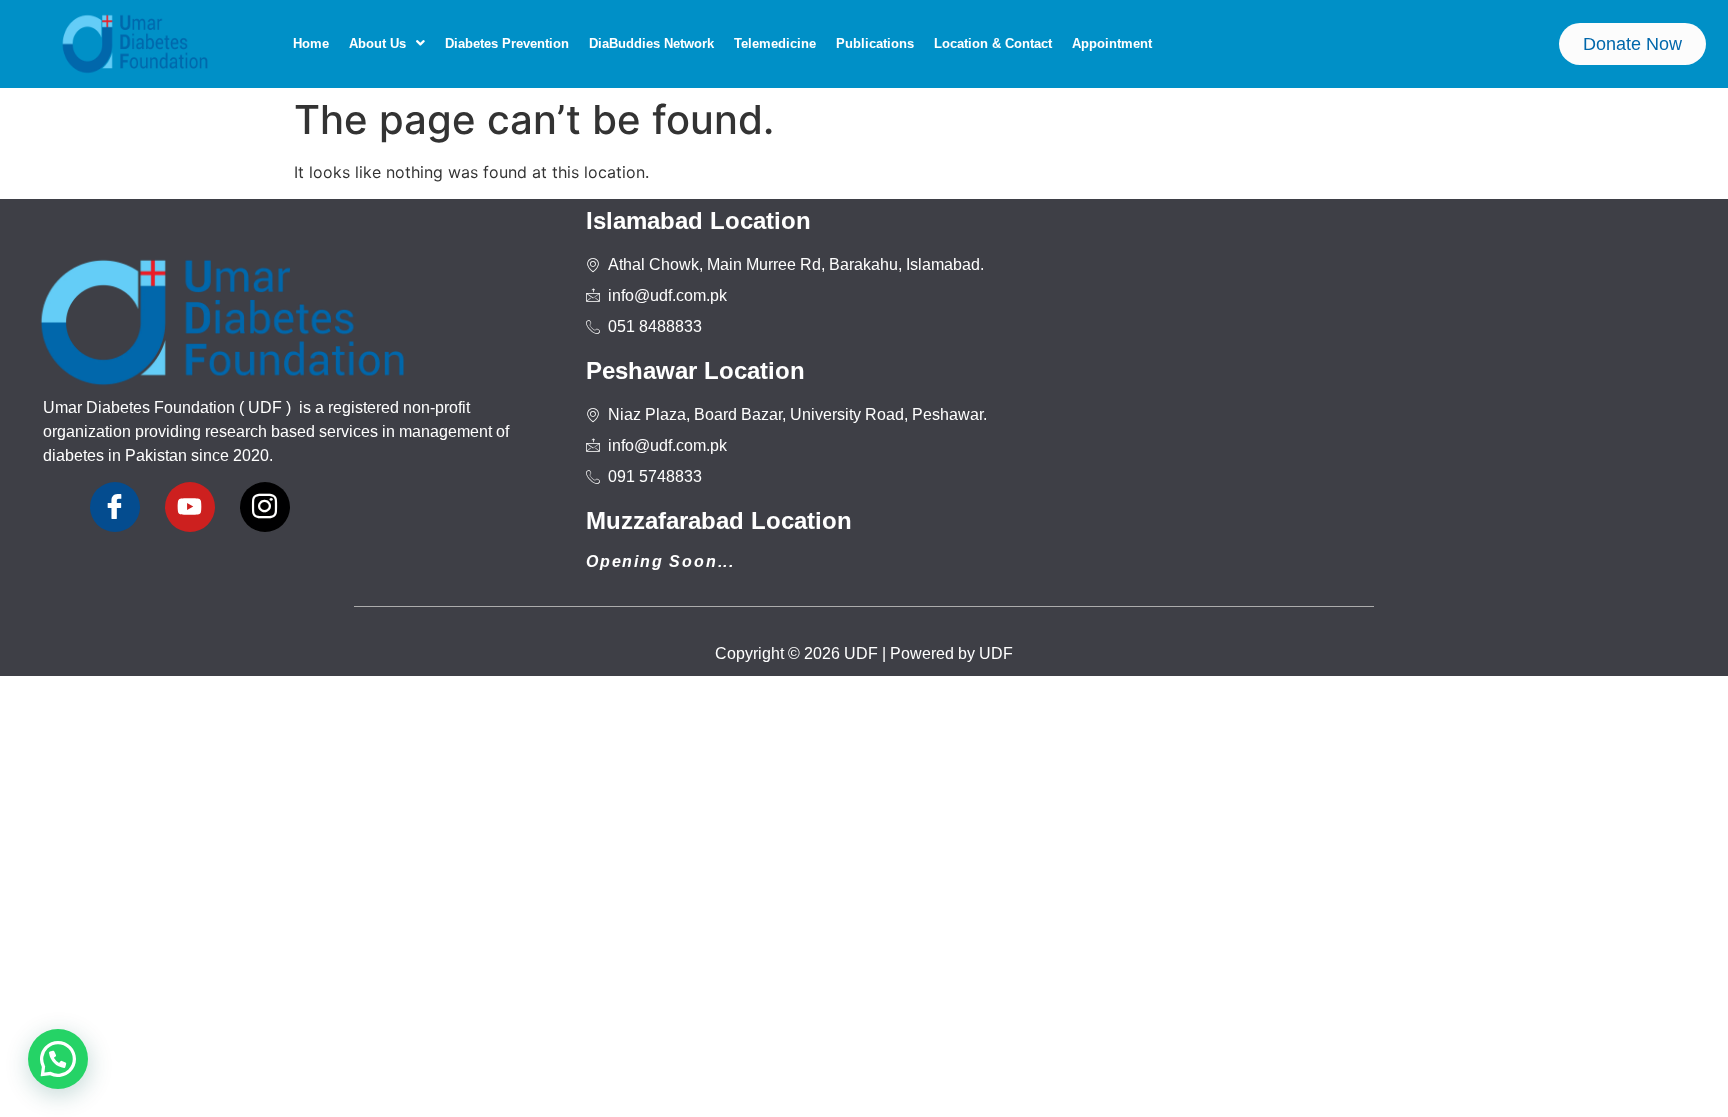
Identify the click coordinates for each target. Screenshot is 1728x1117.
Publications (875, 43)
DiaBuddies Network (651, 43)
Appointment (1112, 43)
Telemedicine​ (775, 43)
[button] (387, 43)
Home (311, 43)
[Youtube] (190, 507)
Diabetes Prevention (507, 43)
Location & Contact (993, 43)
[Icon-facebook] (115, 507)
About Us (377, 43)
